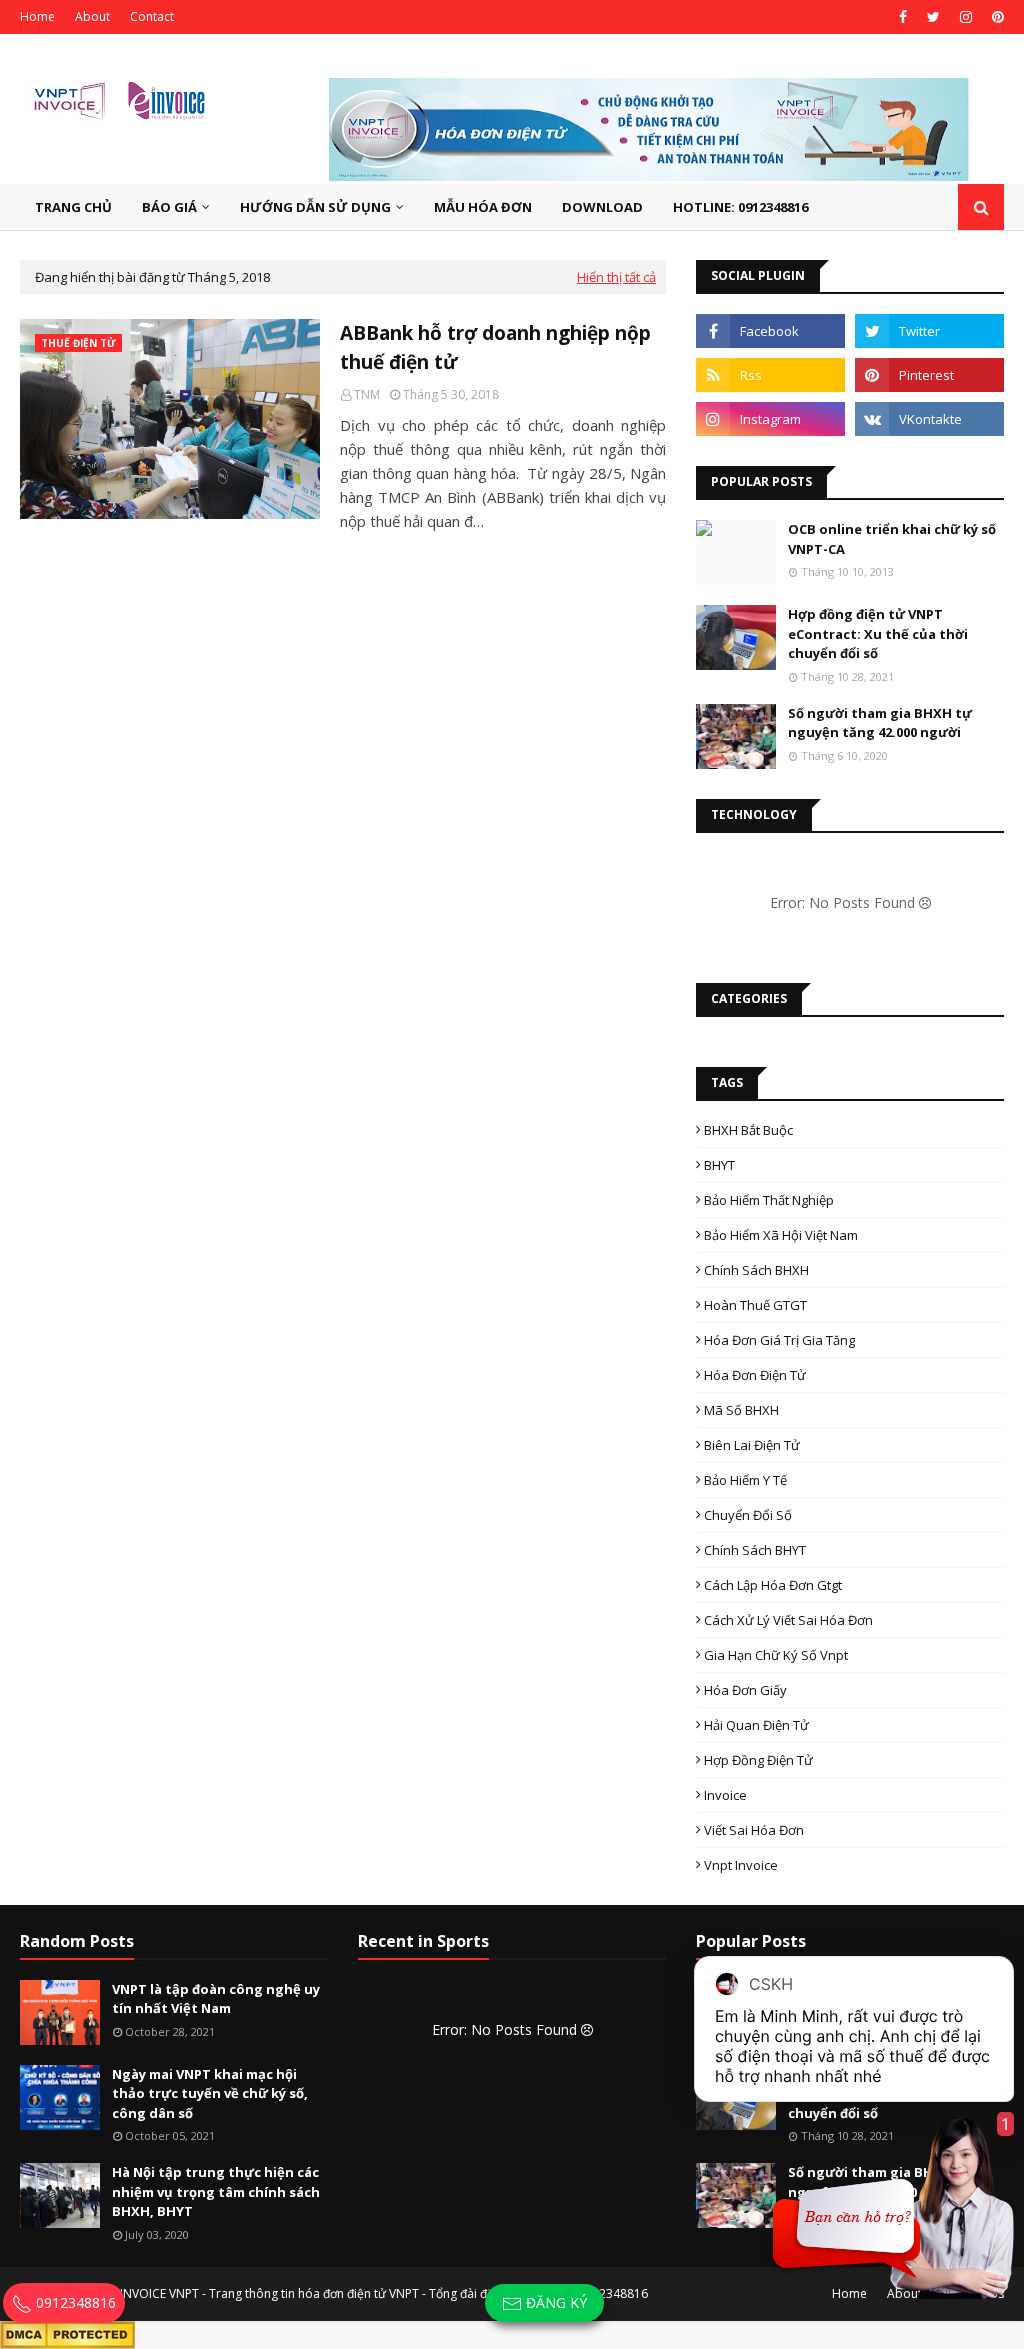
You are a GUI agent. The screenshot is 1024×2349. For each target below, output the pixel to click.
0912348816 (74, 2302)
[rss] (770, 375)
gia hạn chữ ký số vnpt (776, 1655)
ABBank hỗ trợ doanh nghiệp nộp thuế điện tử (495, 347)
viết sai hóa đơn (754, 1830)
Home (37, 16)
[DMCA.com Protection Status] (67, 2332)
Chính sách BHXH (756, 1270)
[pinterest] (995, 17)
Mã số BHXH (741, 1410)
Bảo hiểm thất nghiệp (769, 1200)
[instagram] (966, 17)
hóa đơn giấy (745, 1690)
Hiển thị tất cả (616, 277)
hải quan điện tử (756, 1725)
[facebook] (903, 17)
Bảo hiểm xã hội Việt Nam (781, 1235)
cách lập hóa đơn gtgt (773, 1585)
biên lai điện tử (752, 1445)
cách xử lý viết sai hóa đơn (788, 1620)
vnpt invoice (741, 1865)
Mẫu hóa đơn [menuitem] (483, 207)
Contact (152, 16)
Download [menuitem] (602, 207)
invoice (725, 1795)
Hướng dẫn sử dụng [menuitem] (315, 207)
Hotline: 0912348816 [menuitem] (740, 207)
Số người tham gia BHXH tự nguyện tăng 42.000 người (880, 723)
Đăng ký (554, 2302)
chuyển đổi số (748, 1515)
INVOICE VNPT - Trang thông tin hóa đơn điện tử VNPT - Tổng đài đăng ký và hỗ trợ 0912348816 (384, 2293)
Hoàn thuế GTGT (755, 1305)
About (92, 16)
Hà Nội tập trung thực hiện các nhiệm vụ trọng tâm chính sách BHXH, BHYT (216, 2191)
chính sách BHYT (755, 1550)
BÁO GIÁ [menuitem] (169, 207)
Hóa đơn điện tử (755, 1375)
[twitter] (933, 17)
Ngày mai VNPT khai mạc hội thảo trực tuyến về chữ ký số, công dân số (210, 2093)
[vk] (929, 419)
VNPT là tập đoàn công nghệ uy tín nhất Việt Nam (216, 1999)
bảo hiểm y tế (745, 1480)
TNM (367, 394)
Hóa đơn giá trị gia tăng (779, 1340)
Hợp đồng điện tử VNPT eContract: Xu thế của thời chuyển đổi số (878, 633)
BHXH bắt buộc (748, 1130)
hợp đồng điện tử (758, 1760)
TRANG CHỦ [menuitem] (73, 207)
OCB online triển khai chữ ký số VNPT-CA (892, 539)
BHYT (719, 1165)
